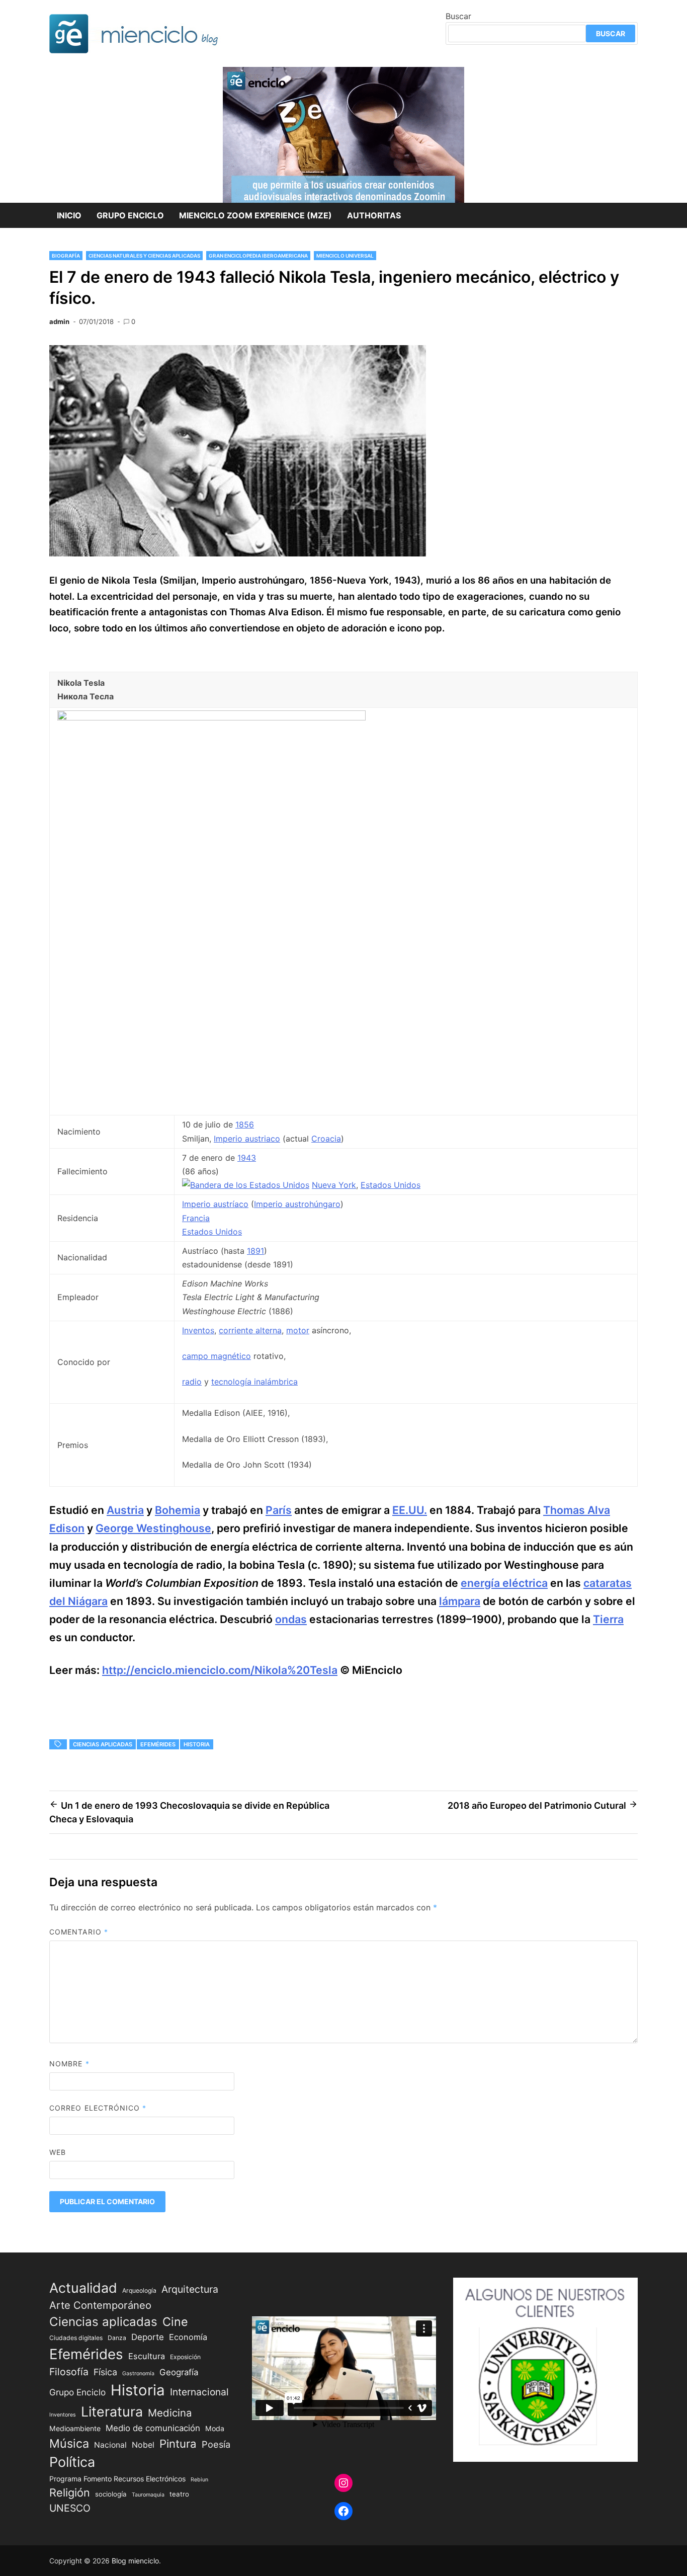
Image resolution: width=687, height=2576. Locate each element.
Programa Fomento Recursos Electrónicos (117, 2479)
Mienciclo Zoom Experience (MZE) (255, 215)
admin (59, 321)
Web (58, 2152)
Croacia (326, 1139)
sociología (111, 2494)
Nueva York (334, 1185)
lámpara (460, 1601)
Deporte (148, 2337)
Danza (117, 2338)
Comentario (79, 1932)
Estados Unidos (391, 1185)
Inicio (69, 215)
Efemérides (158, 1744)
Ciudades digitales (76, 2338)
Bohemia (178, 1510)
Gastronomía (138, 2373)
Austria (125, 1510)
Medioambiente (75, 2428)
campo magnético (217, 1356)
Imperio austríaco (215, 1204)
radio (192, 1382)
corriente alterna (250, 1330)
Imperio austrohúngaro (297, 1204)
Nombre (69, 2064)
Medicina (170, 2413)
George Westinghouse (153, 1528)
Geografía (179, 2372)
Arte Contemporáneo (100, 2305)
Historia (197, 1744)
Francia (196, 1218)
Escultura (147, 2356)
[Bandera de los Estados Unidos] (246, 1185)
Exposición (185, 2357)
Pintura (178, 2443)
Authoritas (374, 215)
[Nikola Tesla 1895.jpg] (211, 717)
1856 (245, 1124)
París (279, 1510)
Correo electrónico (98, 2108)
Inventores (63, 2415)
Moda (215, 2428)
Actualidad (83, 2288)
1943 (247, 1158)
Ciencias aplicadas (103, 1744)
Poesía (216, 2444)
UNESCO (70, 2508)
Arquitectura (190, 2289)
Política (72, 2462)
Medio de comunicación (153, 2428)
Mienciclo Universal (345, 256)
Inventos (198, 1330)
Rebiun (199, 2480)
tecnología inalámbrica (254, 1382)
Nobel (143, 2445)
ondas (291, 1619)
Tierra (608, 1619)
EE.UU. (410, 1510)
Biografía (66, 256)
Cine (175, 2322)
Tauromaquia (148, 2495)
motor (298, 1330)
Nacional (110, 2445)
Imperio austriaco (247, 1139)
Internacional (199, 2392)
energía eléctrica (504, 1583)
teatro (179, 2494)
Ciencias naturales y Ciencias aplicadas (144, 256)
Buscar (458, 16)
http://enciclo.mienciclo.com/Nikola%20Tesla (220, 1670)
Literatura (112, 2411)
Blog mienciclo (135, 2561)
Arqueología (139, 2290)
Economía (188, 2337)
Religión (70, 2492)
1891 (255, 1251)
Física (105, 2372)
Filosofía (69, 2372)
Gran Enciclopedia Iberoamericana (258, 256)
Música (69, 2443)
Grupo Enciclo (130, 215)
